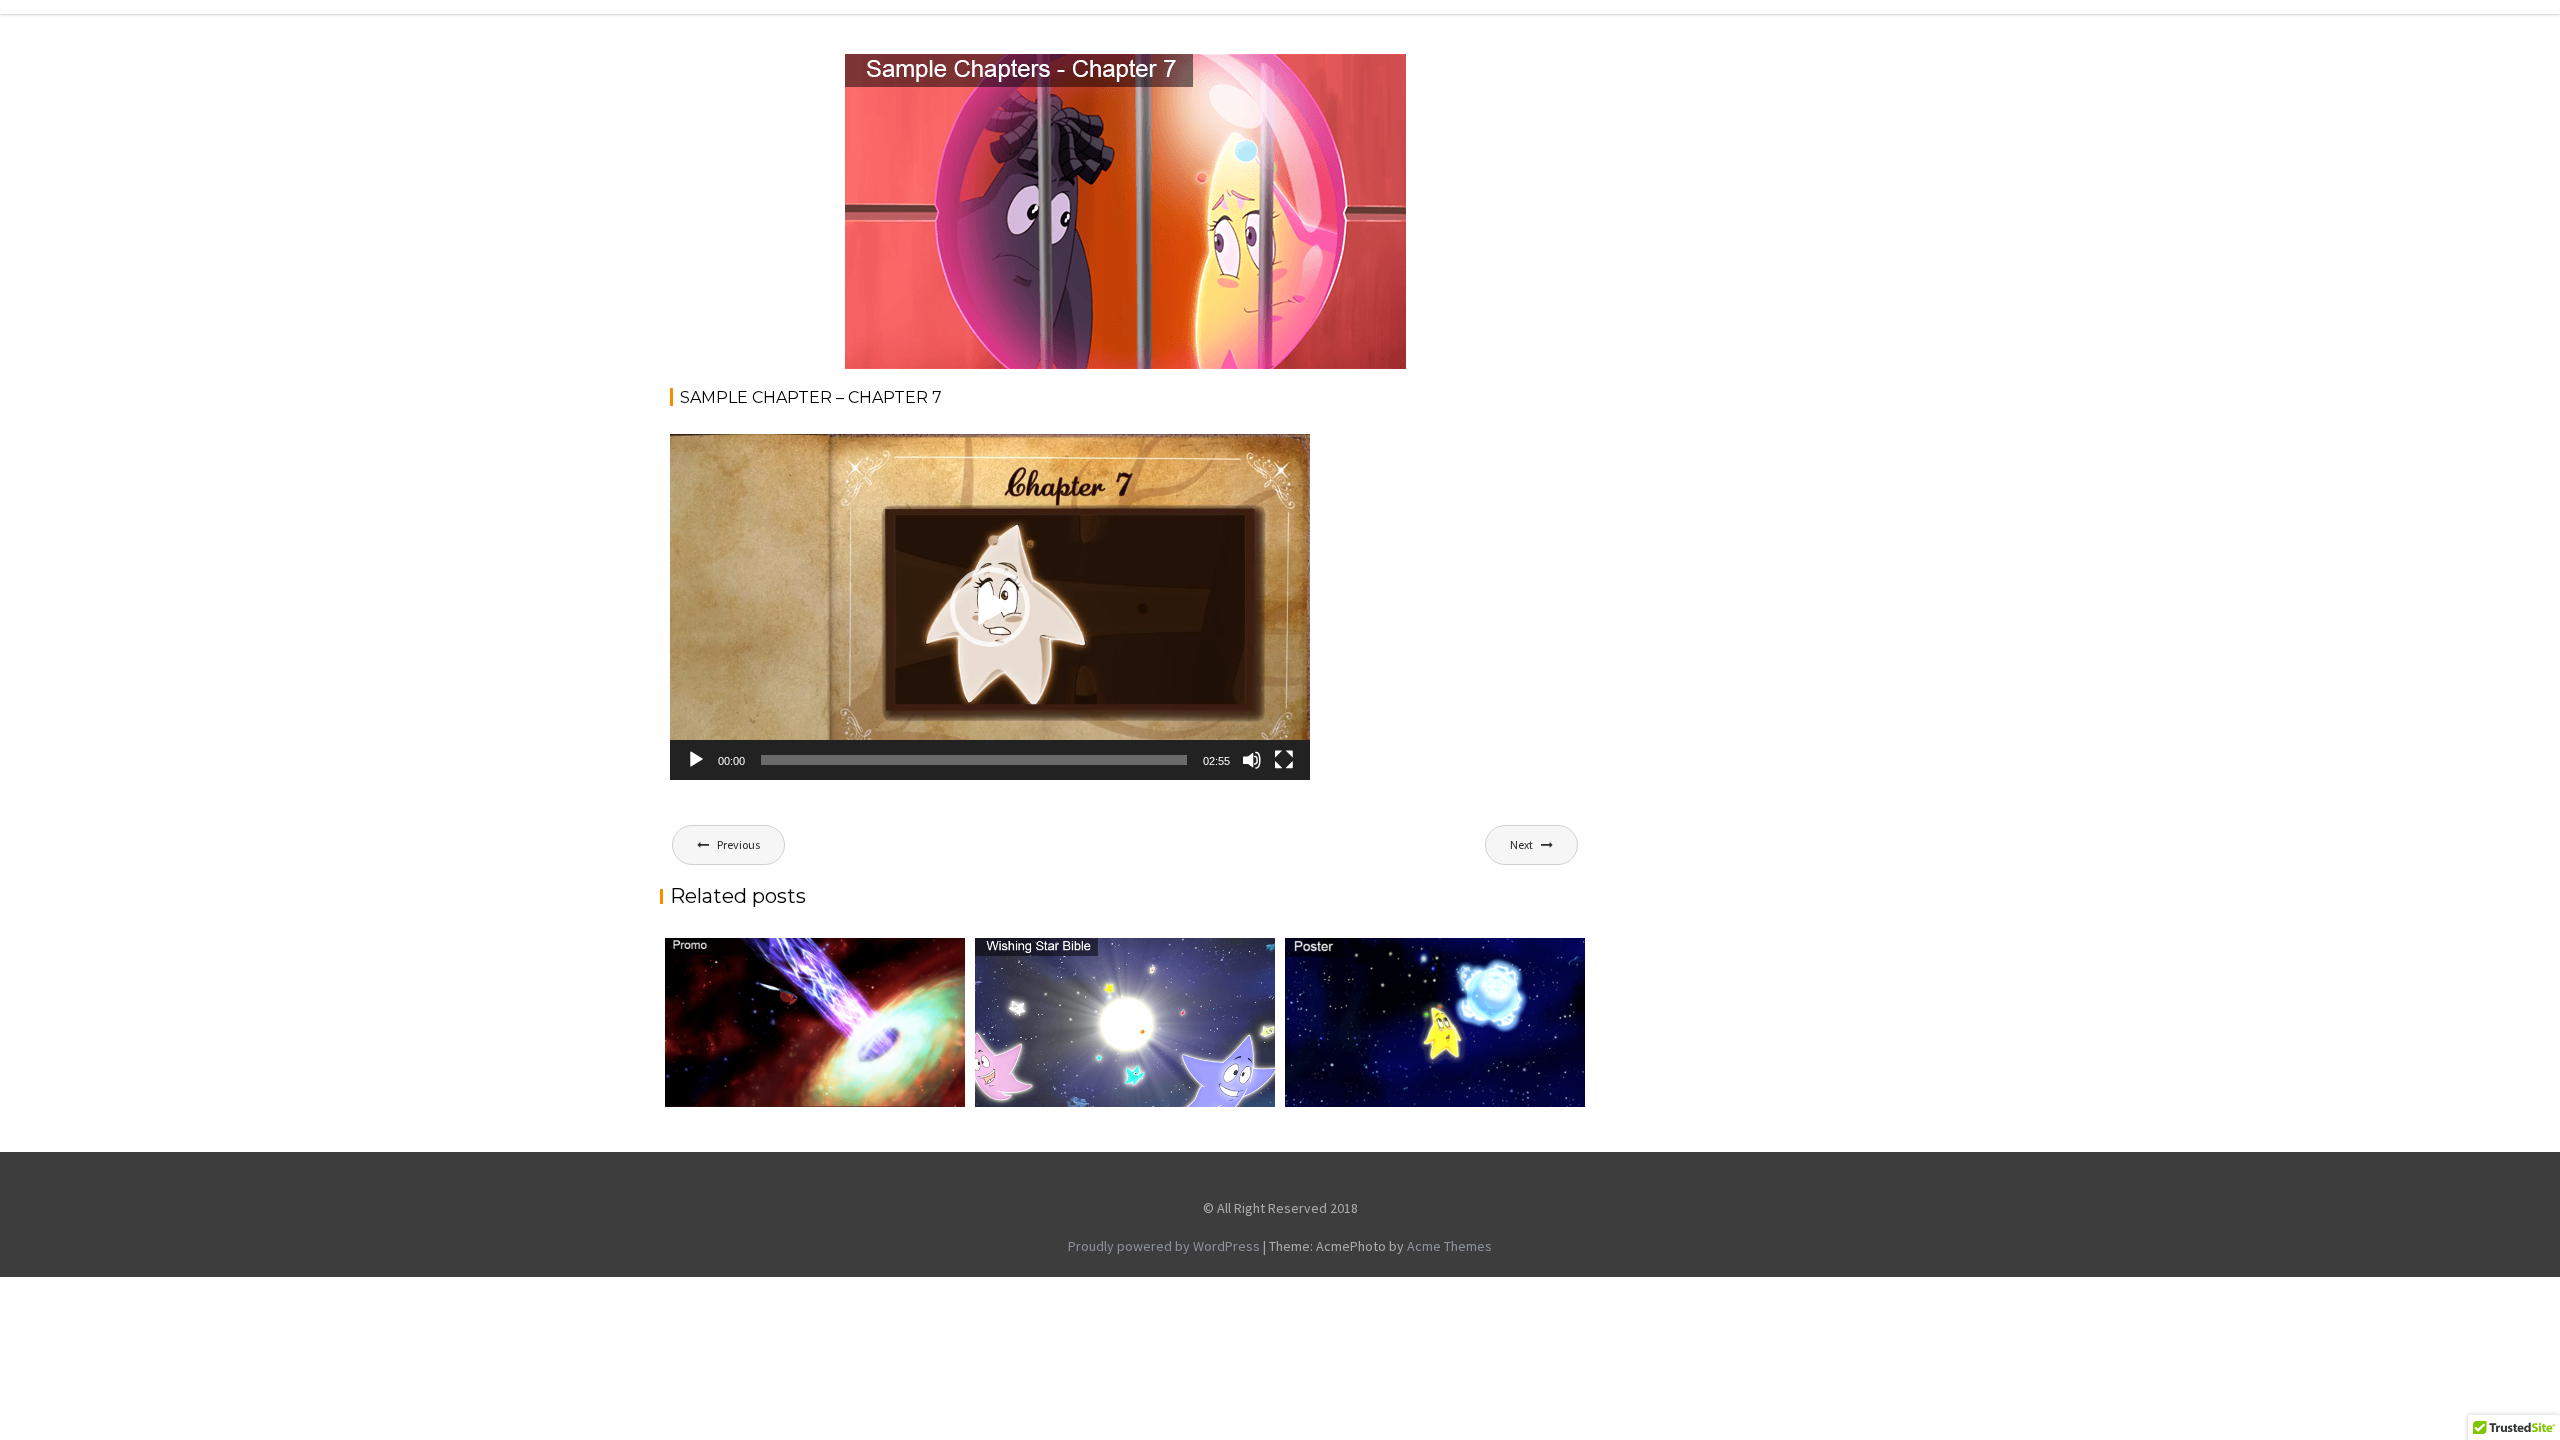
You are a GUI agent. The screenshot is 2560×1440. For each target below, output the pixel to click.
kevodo (1020, 76)
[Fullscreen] (1284, 760)
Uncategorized (1333, 76)
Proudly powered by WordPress (1164, 1246)
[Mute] (1252, 760)
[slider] (974, 760)
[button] (990, 607)
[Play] (696, 760)
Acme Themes (1449, 1246)
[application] (990, 607)
